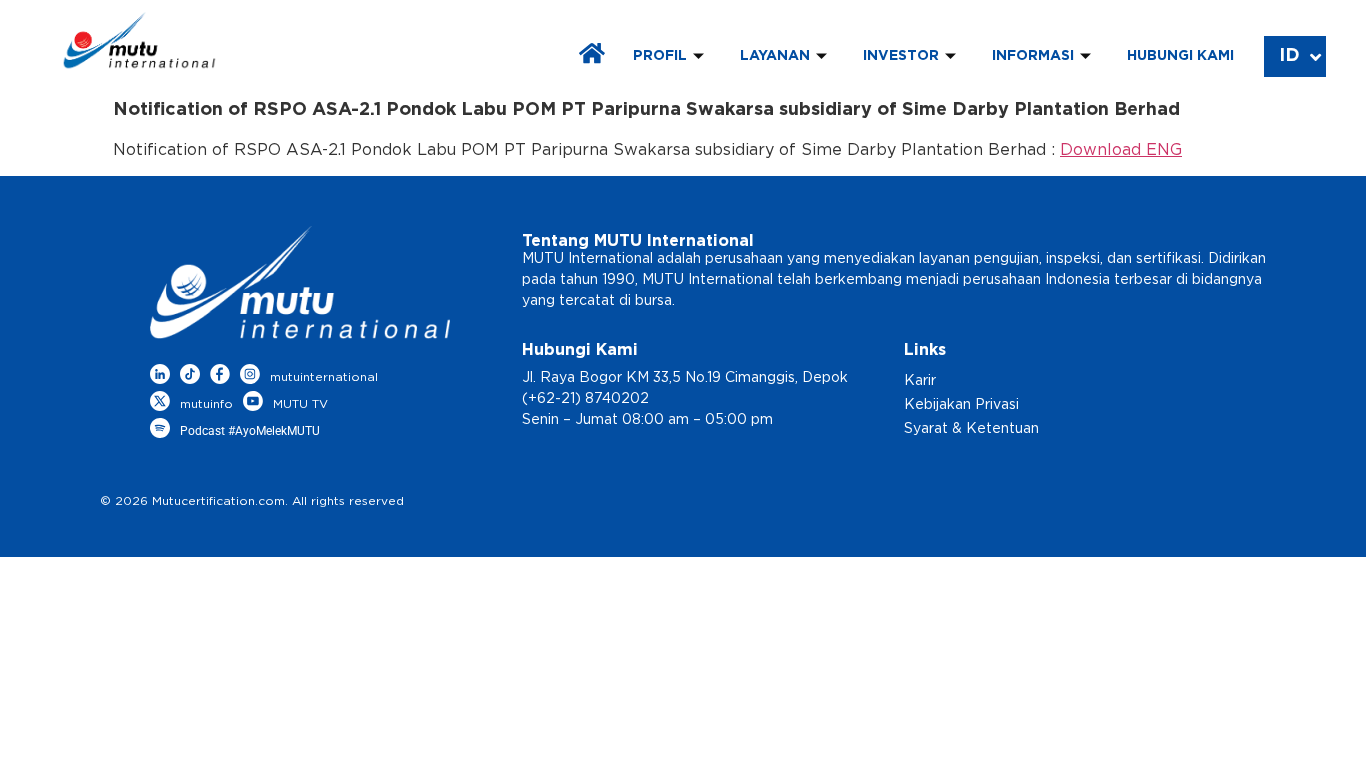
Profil (660, 56)
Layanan (775, 56)
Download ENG (1121, 150)
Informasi (1033, 56)
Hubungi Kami (1180, 56)
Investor (901, 56)
